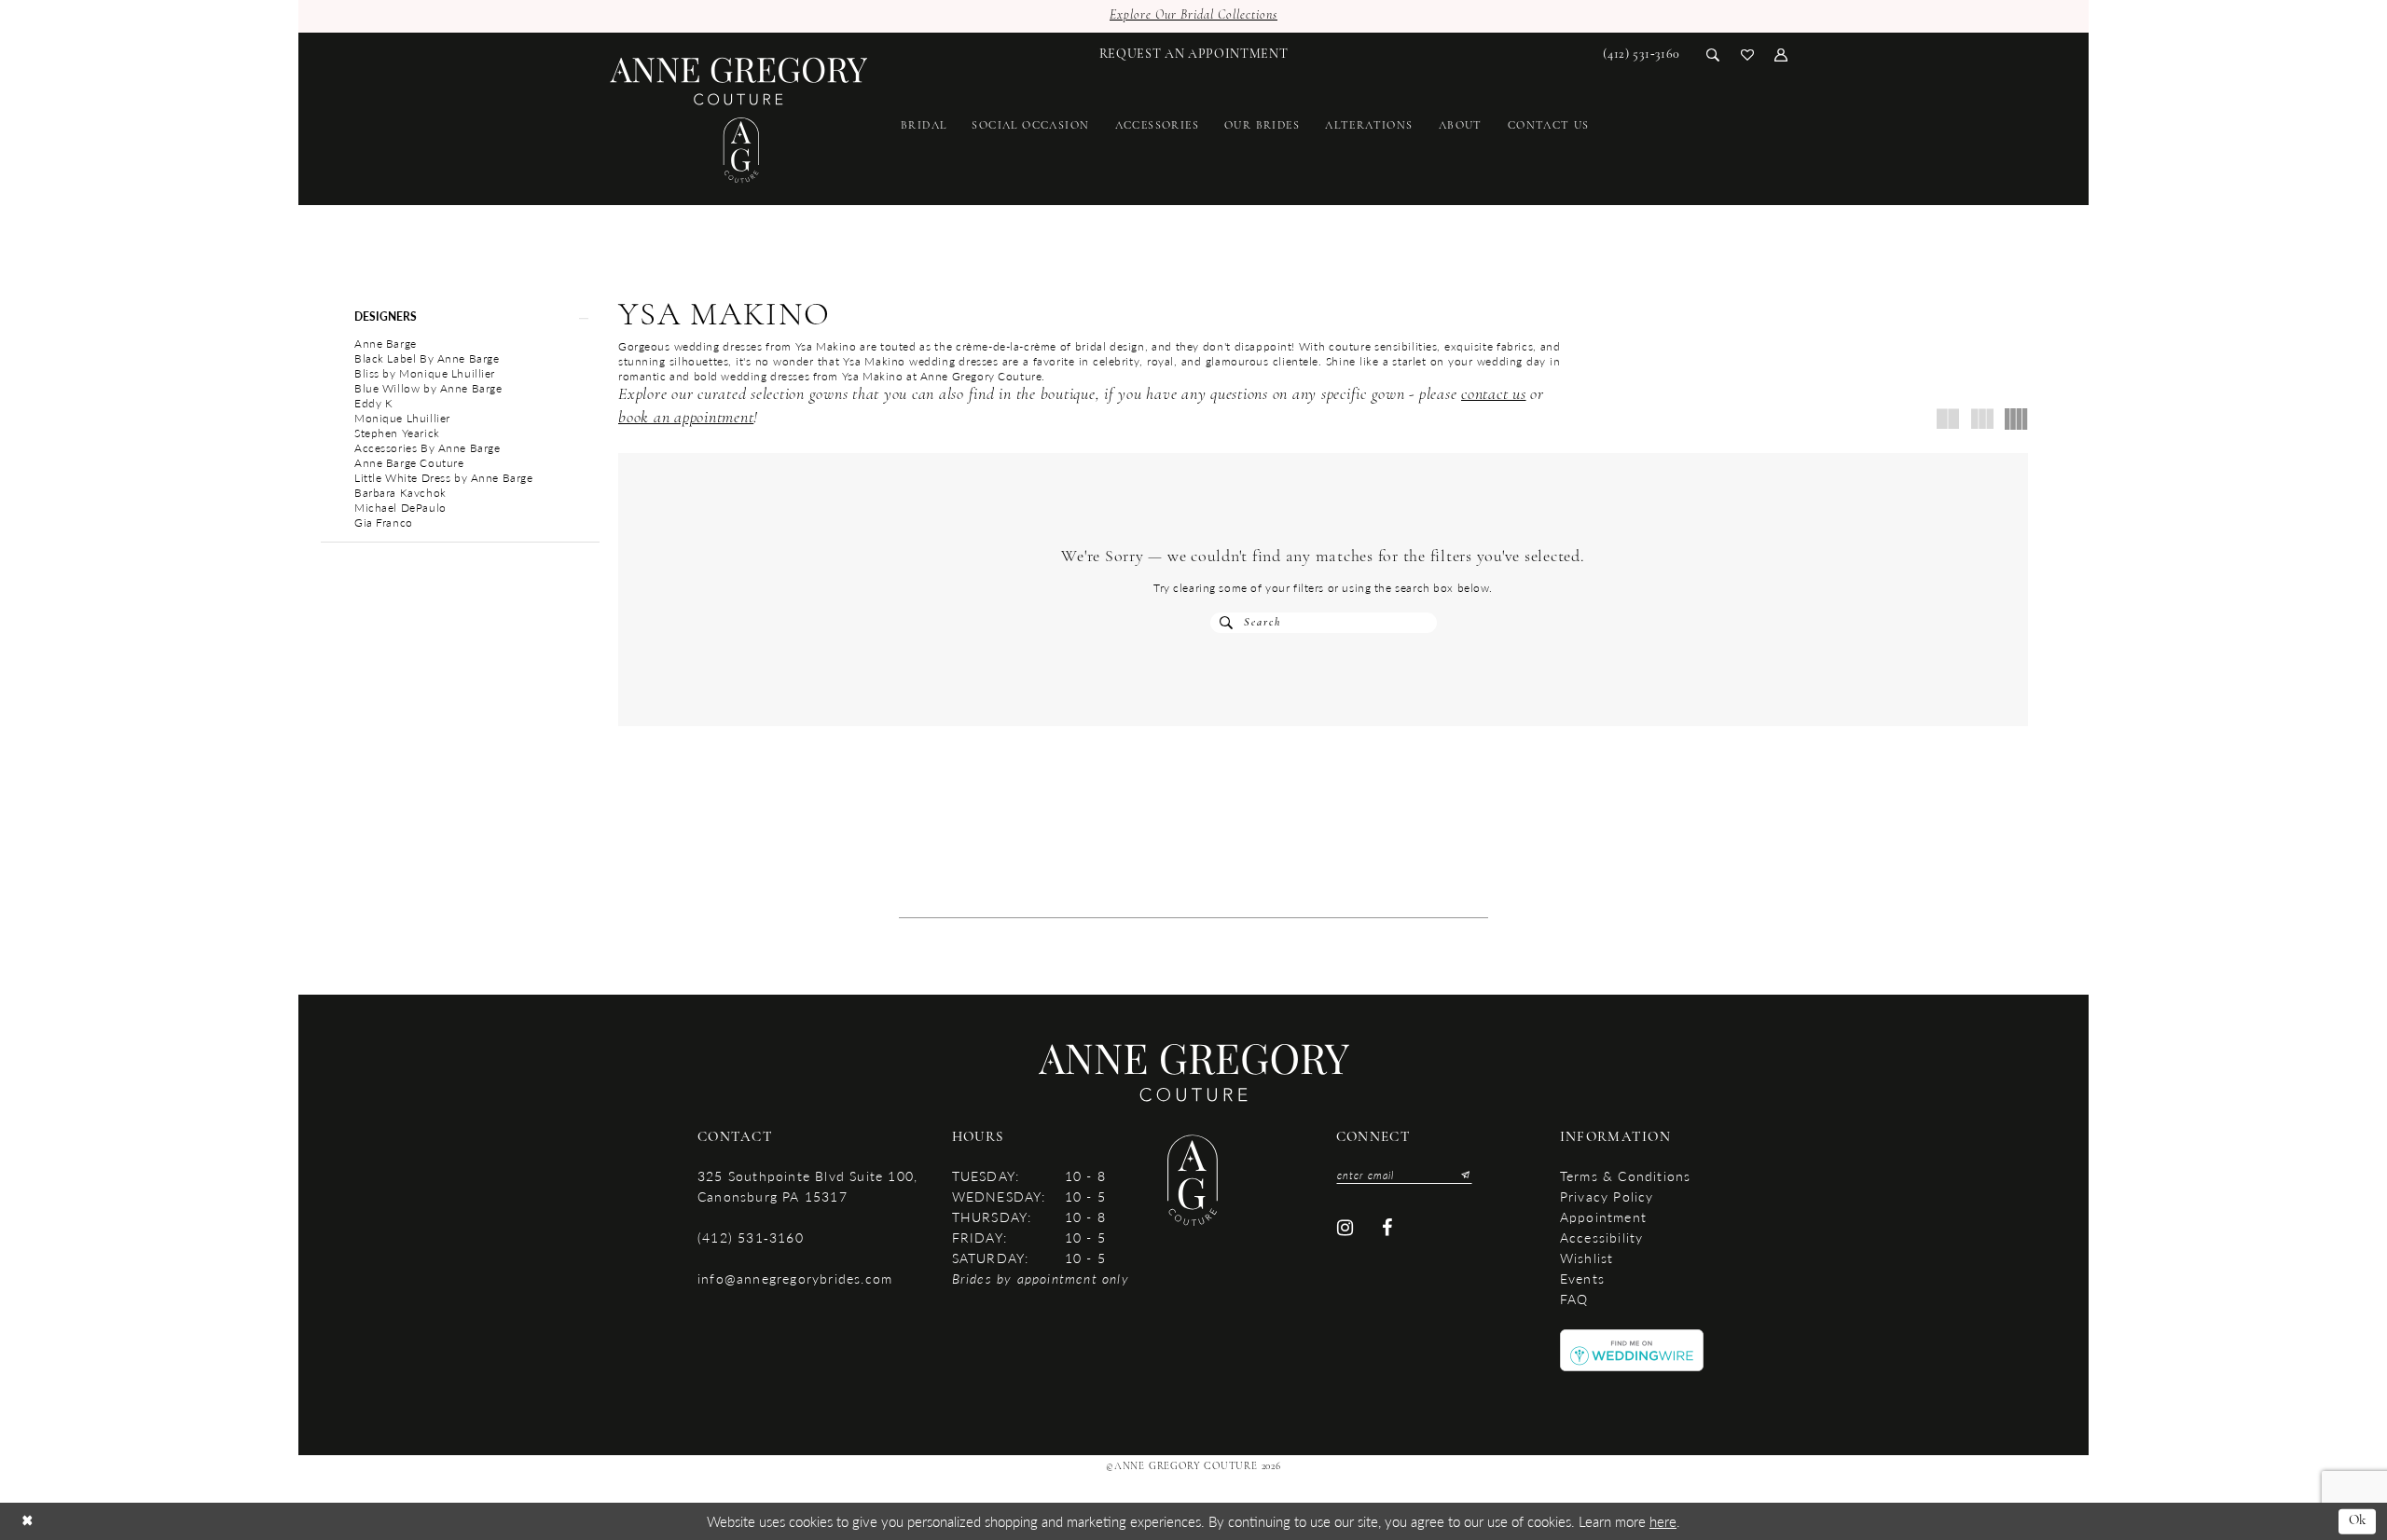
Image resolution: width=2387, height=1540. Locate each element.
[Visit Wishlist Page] (1748, 54)
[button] (1781, 54)
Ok (2358, 1521)
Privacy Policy (1607, 1196)
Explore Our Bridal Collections (1193, 15)
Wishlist (1587, 1258)
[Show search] (1713, 54)
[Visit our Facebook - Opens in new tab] (1388, 1228)
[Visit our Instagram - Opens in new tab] (1345, 1228)
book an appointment (686, 419)
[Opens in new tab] (1632, 1349)
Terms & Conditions (1626, 1176)
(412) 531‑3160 (751, 1237)
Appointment (1603, 1217)
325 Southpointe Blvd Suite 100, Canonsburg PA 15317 (807, 1186)
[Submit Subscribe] (1461, 1175)
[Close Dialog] (27, 1522)
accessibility (1602, 1237)
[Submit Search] (1227, 623)
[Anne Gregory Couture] (739, 121)
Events (1582, 1278)
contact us (1494, 395)
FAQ (1574, 1299)
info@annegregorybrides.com (795, 1278)
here (1663, 1521)
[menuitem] (1194, 54)
